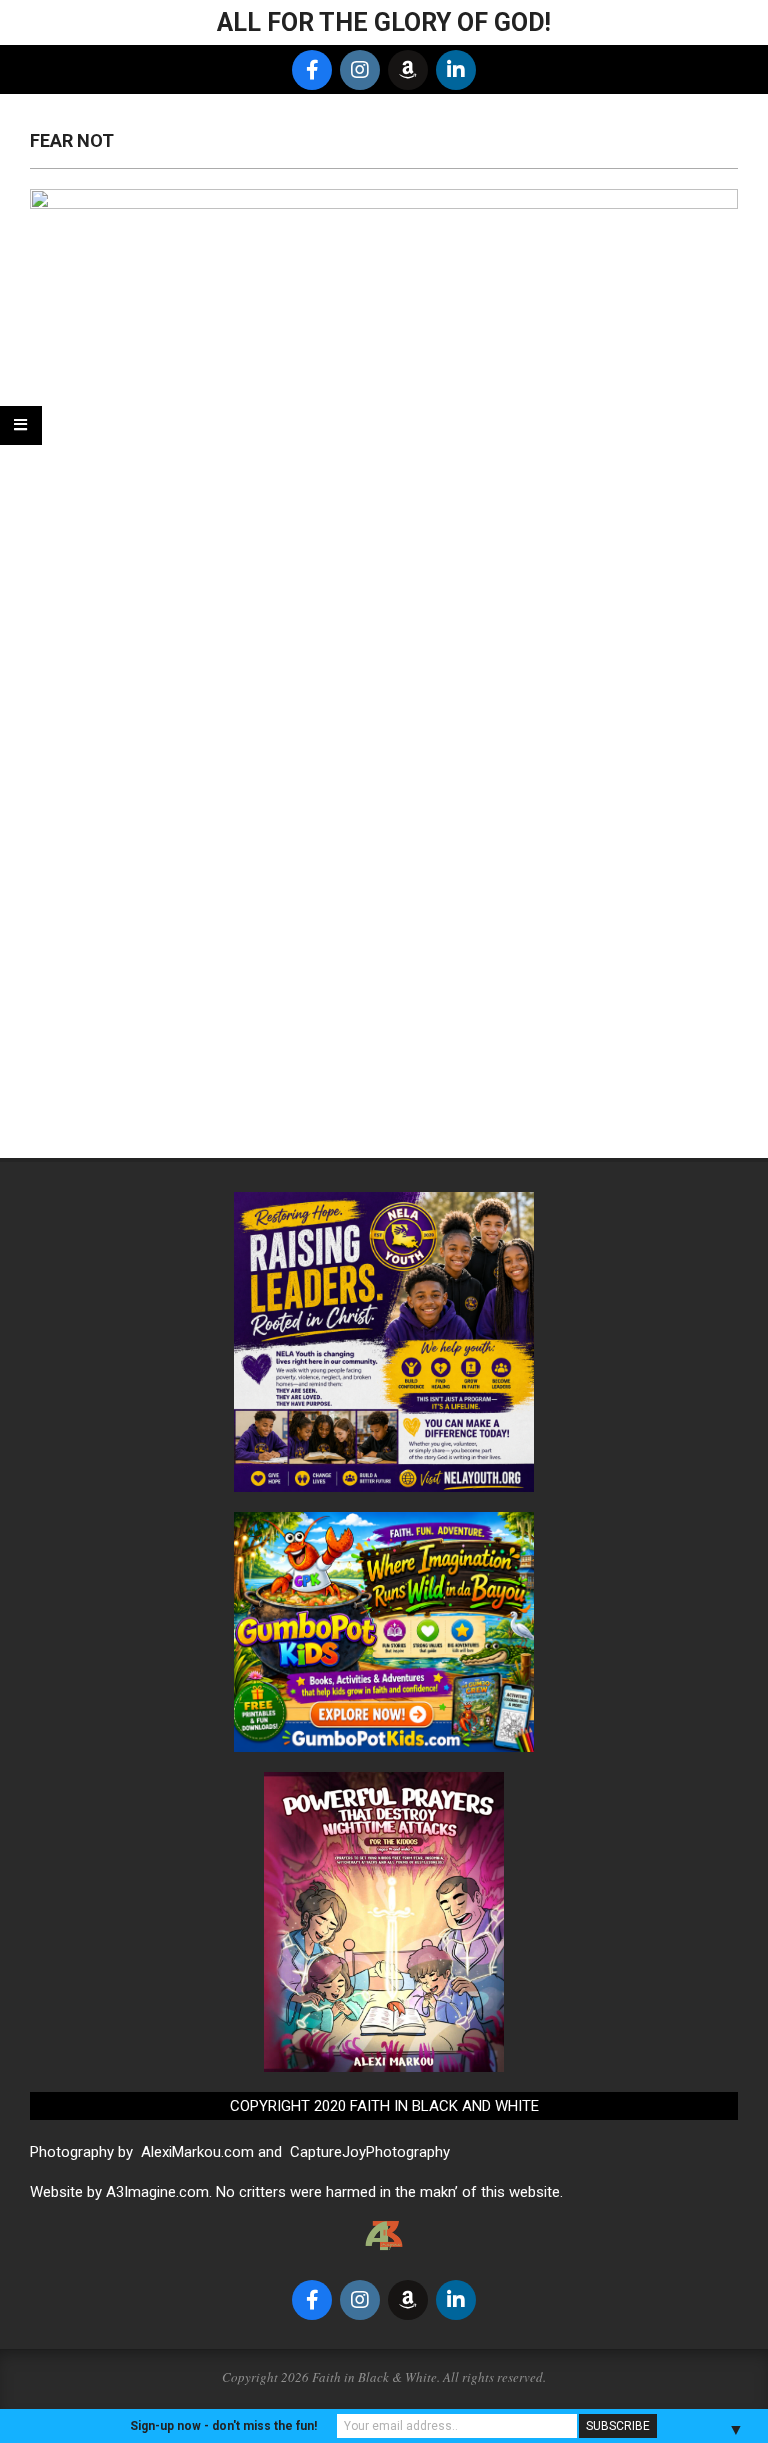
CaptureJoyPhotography (370, 2152)
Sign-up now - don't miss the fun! (223, 2426)
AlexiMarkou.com (197, 2152)
